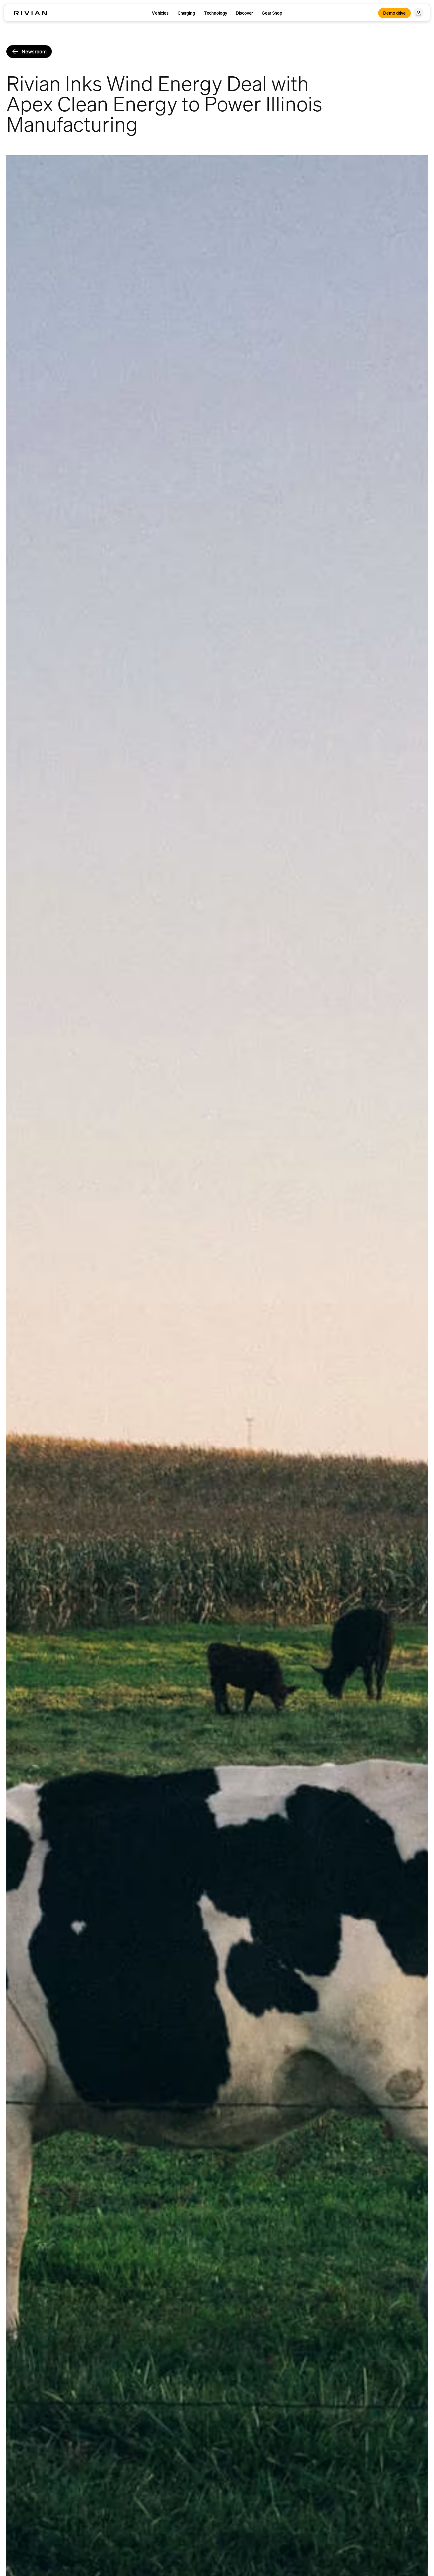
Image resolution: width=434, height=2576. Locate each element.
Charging (186, 13)
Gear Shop (272, 13)
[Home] (31, 13)
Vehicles (160, 13)
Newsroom (34, 52)
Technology (216, 13)
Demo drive (394, 13)
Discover (244, 13)
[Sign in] (418, 13)
